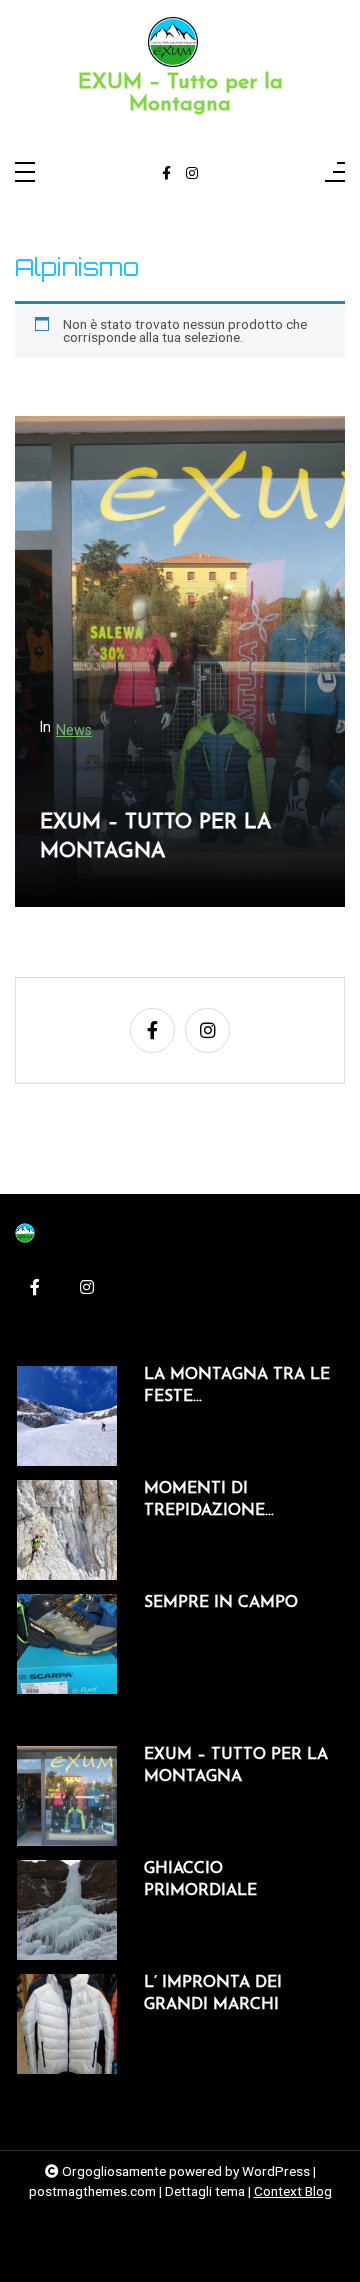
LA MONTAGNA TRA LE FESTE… (237, 1386)
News (74, 730)
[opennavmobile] (335, 173)
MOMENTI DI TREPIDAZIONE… (209, 1500)
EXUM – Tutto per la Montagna (180, 93)
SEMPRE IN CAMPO (221, 1603)
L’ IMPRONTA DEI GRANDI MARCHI (213, 1994)
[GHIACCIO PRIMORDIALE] (67, 1910)
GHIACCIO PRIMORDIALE (200, 1880)
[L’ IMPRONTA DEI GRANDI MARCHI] (67, 2024)
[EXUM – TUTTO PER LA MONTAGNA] (67, 1796)
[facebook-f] (166, 174)
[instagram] (192, 174)
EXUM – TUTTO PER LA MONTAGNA (156, 837)
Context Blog (293, 2191)
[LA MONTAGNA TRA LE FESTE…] (67, 1416)
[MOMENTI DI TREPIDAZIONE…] (67, 1530)
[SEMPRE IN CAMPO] (67, 1644)
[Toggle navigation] (25, 173)
